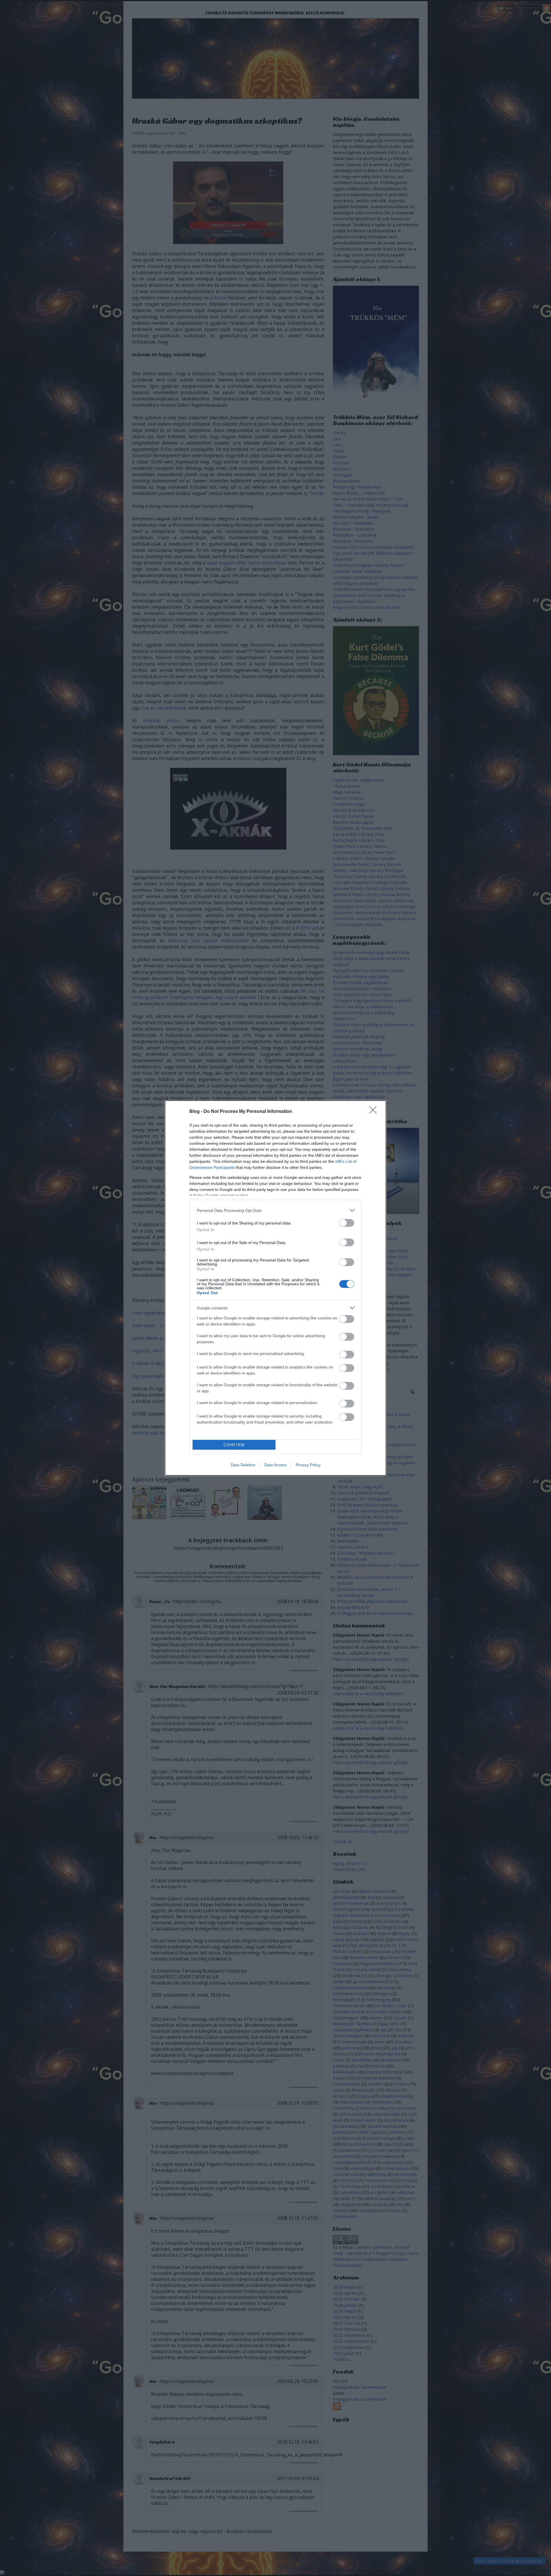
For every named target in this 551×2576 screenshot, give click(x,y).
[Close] (375, 1112)
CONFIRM (234, 1445)
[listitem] (275, 1210)
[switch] (347, 1223)
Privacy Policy (308, 1465)
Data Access (275, 1465)
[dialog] (275, 1288)
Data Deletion (243, 1465)
